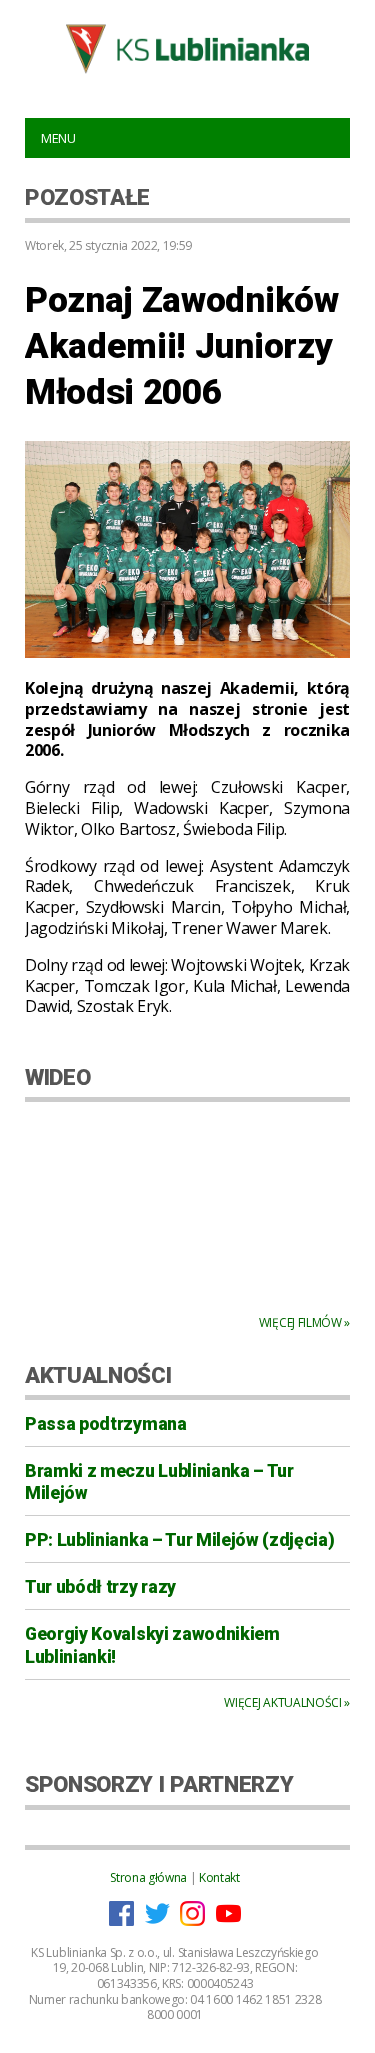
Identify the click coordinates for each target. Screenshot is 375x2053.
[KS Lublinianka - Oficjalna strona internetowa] (187, 49)
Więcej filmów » (304, 1322)
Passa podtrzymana (106, 1424)
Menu (58, 138)
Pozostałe (87, 197)
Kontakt (219, 1877)
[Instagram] (192, 1921)
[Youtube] (228, 1921)
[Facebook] (121, 1921)
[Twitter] (157, 1921)
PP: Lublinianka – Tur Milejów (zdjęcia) (180, 1540)
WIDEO (57, 1077)
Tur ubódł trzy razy (100, 1587)
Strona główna (148, 1877)
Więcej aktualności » (287, 1702)
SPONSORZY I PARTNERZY (159, 1784)
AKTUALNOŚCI (98, 1375)
